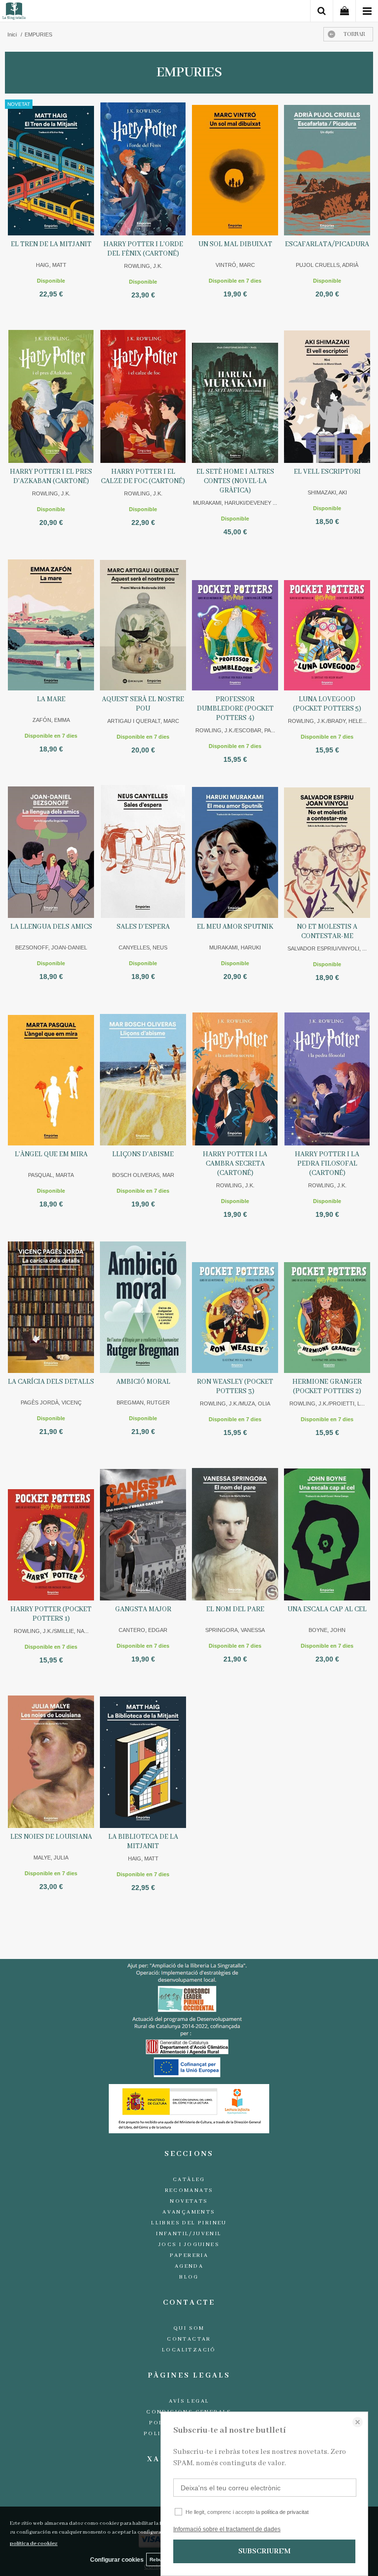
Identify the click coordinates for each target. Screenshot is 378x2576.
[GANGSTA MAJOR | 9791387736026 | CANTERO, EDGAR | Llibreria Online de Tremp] (143, 1534)
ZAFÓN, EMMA (51, 720)
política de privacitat (285, 2512)
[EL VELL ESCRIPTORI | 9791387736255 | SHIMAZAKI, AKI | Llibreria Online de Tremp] (327, 396)
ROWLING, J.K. (143, 266)
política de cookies (34, 2543)
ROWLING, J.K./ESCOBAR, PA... (235, 730)
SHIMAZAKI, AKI (327, 492)
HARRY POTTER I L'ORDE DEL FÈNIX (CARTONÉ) (143, 249)
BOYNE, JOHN (327, 1630)
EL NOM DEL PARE (235, 1609)
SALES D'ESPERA (143, 927)
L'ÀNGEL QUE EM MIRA (51, 1154)
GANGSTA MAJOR (143, 1609)
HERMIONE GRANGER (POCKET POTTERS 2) (327, 1386)
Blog (189, 2277)
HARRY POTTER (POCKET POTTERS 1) (51, 1614)
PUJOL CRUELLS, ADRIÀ (327, 265)
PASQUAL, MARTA (51, 1175)
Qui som (189, 2328)
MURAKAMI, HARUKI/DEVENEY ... (235, 503)
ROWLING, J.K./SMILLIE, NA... (51, 1631)
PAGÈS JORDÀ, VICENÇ (51, 1402)
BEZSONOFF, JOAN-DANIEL (51, 947)
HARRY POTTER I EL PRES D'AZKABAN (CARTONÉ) (51, 476)
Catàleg (189, 2180)
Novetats (189, 2201)
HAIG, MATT (51, 265)
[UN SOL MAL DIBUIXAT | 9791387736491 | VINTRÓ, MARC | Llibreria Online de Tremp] (235, 169)
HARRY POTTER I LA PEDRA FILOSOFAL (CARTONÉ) (327, 1164)
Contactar (189, 2339)
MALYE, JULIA (51, 1858)
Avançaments (189, 2212)
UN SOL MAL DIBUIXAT (235, 244)
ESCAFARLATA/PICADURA (327, 244)
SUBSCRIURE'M (264, 2551)
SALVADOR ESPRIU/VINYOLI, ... (327, 948)
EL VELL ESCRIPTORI (327, 472)
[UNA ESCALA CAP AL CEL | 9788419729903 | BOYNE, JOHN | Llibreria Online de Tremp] (327, 1534)
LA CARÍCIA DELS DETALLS (51, 1382)
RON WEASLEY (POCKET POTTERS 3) (235, 1386)
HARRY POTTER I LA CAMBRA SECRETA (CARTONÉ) (235, 1164)
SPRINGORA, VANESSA (235, 1630)
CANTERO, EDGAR (143, 1630)
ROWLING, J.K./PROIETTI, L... (327, 1403)
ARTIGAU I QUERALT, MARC (143, 721)
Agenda (189, 2266)
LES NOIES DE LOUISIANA (51, 1837)
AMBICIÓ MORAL (143, 1382)
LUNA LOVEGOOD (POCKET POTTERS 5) (327, 704)
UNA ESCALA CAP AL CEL (327, 1609)
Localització (189, 2350)
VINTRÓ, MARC (235, 265)
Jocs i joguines (189, 2245)
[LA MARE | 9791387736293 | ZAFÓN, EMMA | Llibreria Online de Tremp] (51, 624)
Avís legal (189, 2401)
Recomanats (189, 2190)
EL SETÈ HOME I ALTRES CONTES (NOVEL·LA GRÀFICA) (235, 481)
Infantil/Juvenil (189, 2234)
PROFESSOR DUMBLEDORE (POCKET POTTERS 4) (235, 709)
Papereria (189, 2255)
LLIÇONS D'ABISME (143, 1154)
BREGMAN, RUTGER (143, 1402)
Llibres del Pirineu (189, 2223)
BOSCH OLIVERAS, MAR (143, 1175)
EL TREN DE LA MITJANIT (51, 244)
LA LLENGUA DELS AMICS (51, 927)
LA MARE (51, 699)
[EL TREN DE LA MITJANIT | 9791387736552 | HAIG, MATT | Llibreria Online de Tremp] (51, 169)
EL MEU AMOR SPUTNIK (235, 927)
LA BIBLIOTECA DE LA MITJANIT (143, 1842)
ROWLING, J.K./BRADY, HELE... (327, 721)
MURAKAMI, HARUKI (235, 947)
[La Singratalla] (14, 13)
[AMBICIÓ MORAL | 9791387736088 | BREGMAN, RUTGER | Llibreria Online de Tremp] (143, 1306)
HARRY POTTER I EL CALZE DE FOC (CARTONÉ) (143, 476)
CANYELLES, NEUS (143, 947)
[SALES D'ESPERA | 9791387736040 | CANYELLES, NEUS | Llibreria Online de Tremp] (143, 851)
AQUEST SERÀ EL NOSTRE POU (143, 704)
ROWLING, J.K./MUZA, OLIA (235, 1403)
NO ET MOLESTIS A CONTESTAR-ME (327, 931)
